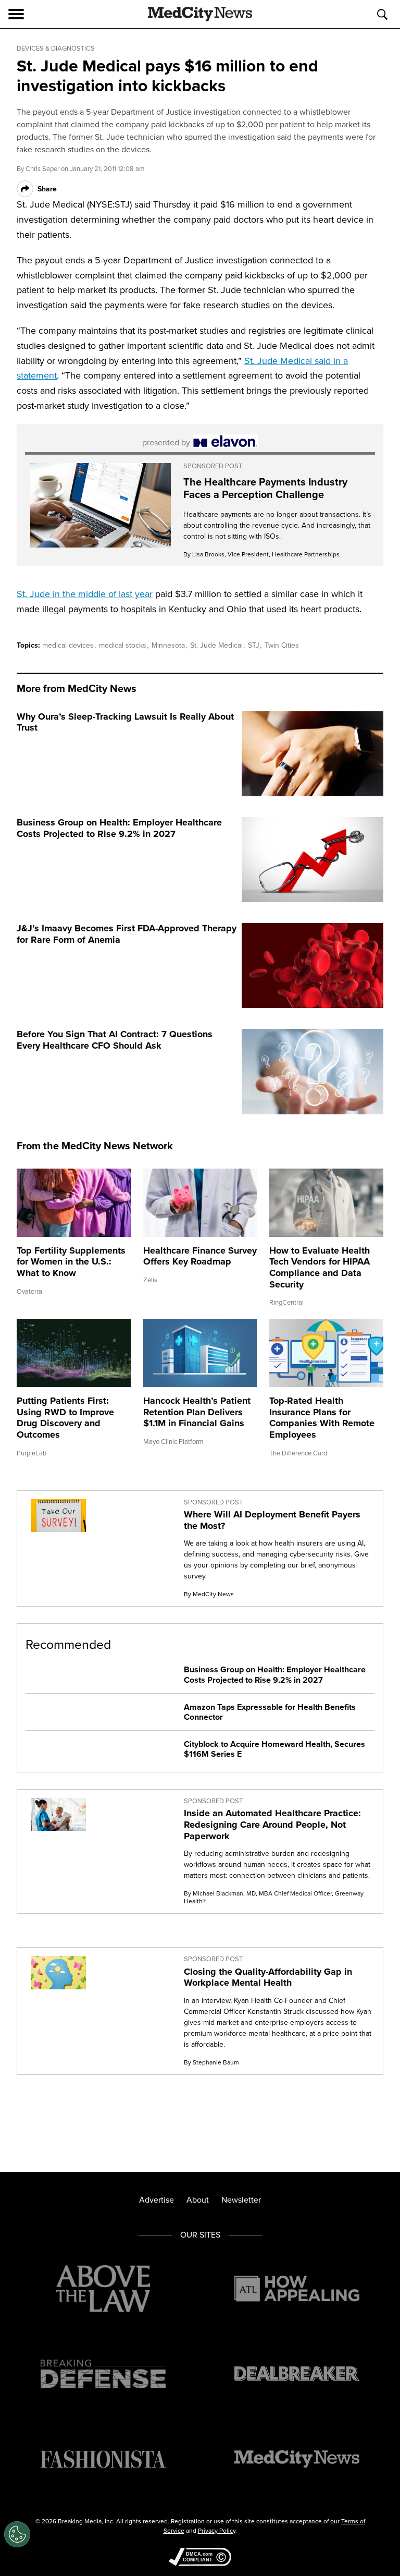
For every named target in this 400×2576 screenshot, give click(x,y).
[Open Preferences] (17, 2534)
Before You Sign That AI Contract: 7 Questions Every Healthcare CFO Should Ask (115, 1040)
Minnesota (169, 645)
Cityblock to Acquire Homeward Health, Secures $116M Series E (274, 1749)
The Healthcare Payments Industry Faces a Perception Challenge (265, 488)
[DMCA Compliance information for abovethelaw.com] (200, 2558)
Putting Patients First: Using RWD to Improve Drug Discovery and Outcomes (65, 1418)
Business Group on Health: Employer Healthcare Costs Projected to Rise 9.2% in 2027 (119, 828)
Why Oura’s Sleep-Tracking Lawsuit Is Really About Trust (125, 722)
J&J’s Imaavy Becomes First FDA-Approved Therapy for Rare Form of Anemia (127, 934)
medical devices (69, 645)
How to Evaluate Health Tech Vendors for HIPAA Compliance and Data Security (320, 1267)
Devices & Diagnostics (56, 48)
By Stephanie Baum (211, 2062)
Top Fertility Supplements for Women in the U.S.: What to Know (71, 1262)
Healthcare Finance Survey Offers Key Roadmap (200, 1256)
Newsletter (241, 2200)
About (198, 2200)
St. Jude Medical (217, 645)
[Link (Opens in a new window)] (101, 505)
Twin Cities (282, 645)
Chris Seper (42, 168)
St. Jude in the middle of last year (85, 594)
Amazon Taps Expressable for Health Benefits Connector (270, 1712)
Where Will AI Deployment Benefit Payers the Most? (272, 1520)
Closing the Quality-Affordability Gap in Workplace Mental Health (268, 1977)
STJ (255, 645)
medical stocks (124, 645)
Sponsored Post (213, 466)
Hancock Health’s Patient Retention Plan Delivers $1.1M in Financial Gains (197, 1412)
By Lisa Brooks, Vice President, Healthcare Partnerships (261, 554)
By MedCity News (209, 1594)
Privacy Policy (217, 2530)
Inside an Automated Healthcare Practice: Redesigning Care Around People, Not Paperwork (272, 1824)
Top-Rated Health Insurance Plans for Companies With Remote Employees (322, 1418)
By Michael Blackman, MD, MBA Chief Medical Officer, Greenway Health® (274, 1897)
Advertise (157, 2200)
